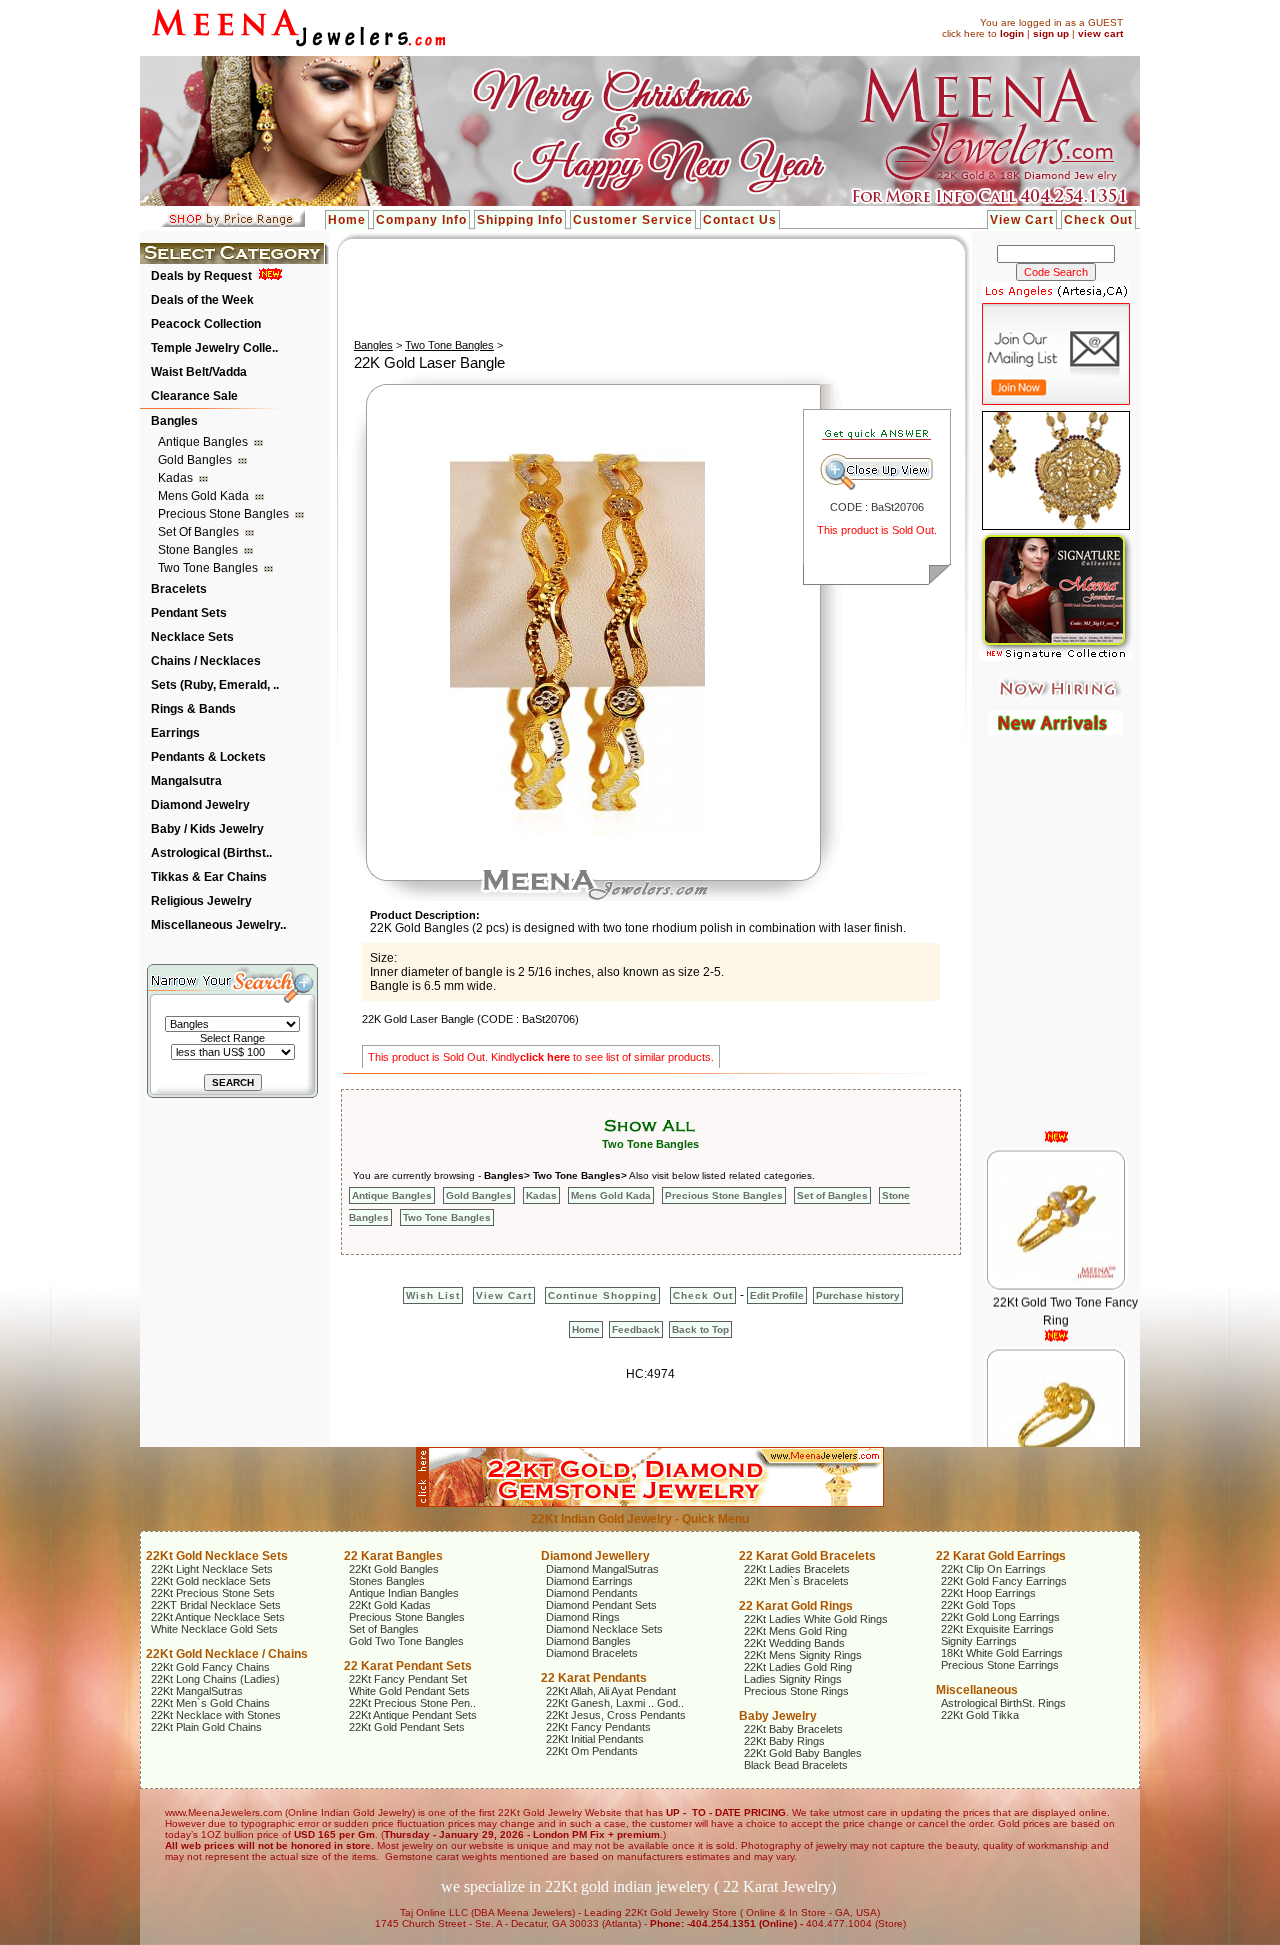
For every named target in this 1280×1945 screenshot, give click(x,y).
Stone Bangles (199, 550)
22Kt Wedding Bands (794, 1643)
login (1012, 33)
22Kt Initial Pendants (595, 1739)
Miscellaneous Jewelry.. (218, 925)
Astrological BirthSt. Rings (1003, 1703)
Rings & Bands (193, 709)
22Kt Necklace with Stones (216, 1715)
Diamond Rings (583, 1617)
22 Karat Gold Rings (796, 1606)
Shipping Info (520, 220)
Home (347, 220)
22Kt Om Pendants (592, 1751)
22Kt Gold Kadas (390, 1605)
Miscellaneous (977, 1690)
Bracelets (179, 589)
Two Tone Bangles (209, 568)
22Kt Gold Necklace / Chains (227, 1654)
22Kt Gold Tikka (980, 1715)
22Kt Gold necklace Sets (211, 1581)
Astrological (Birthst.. (211, 853)
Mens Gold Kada (205, 496)
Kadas (177, 478)
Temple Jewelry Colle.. (214, 348)
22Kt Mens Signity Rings (803, 1655)
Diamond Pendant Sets (601, 1605)
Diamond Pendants (592, 1593)
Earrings (175, 733)
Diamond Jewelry (200, 805)
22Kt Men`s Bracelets (796, 1581)
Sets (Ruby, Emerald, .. (215, 685)
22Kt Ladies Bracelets (797, 1569)
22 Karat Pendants (594, 1678)
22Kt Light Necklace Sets (212, 1569)
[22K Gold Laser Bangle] (577, 832)
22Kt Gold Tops (978, 1605)
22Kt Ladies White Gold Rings (816, 1619)
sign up (1051, 33)
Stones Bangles (387, 1581)
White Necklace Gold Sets (214, 1629)
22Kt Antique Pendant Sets (413, 1715)
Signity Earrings (979, 1641)
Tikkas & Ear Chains (209, 877)
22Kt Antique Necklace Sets (218, 1617)
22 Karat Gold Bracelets (807, 1556)
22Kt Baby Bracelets (793, 1729)
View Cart (1022, 220)
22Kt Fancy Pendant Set (408, 1679)
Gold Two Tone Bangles (406, 1641)
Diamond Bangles (588, 1641)
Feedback (636, 1329)
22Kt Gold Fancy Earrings (1004, 1581)
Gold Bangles (196, 460)
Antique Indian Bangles (404, 1593)
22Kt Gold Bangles (394, 1569)
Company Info (421, 220)
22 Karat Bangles (393, 1556)
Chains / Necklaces (206, 661)
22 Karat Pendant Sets (408, 1666)
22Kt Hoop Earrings (988, 1593)
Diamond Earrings (589, 1581)
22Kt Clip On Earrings (993, 1569)
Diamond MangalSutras (602, 1569)
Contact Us (740, 220)
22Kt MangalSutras (197, 1691)
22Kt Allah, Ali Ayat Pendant (611, 1691)
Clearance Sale (194, 396)
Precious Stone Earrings (1000, 1665)
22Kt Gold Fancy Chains (210, 1667)
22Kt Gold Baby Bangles (803, 1753)
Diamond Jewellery (595, 1556)
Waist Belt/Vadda (199, 372)
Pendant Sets (189, 613)
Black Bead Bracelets (796, 1765)
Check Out (1098, 220)
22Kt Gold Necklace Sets (217, 1556)
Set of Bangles (200, 532)
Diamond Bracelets (592, 1653)
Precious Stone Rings (796, 1691)
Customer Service (633, 220)
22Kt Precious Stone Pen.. (412, 1703)
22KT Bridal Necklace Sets (216, 1605)
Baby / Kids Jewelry (207, 829)
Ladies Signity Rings (793, 1679)
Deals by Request (201, 276)
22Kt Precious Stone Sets (213, 1593)
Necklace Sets (192, 637)
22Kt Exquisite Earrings (997, 1629)
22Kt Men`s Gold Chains (210, 1703)
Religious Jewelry (201, 901)
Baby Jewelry (778, 1716)
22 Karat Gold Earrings (1001, 1556)
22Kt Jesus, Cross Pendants (616, 1715)
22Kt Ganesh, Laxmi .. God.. (615, 1703)
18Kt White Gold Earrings (1002, 1653)
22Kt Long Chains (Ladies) (215, 1679)
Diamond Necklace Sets (604, 1629)
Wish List (433, 1295)
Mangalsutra (186, 781)
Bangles (174, 421)
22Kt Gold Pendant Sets (407, 1727)
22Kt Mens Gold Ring (795, 1631)
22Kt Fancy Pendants (598, 1727)
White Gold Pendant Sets (409, 1691)
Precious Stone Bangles (225, 514)
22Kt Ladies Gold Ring (798, 1667)
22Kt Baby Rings (784, 1741)
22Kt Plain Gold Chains (206, 1727)
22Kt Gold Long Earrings (1000, 1617)
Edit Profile (777, 1295)
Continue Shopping (602, 1295)
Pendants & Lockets (208, 757)
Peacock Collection (206, 324)
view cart (1100, 33)
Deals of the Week (202, 300)
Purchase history (858, 1295)
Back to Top (700, 1329)
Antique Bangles (204, 442)
